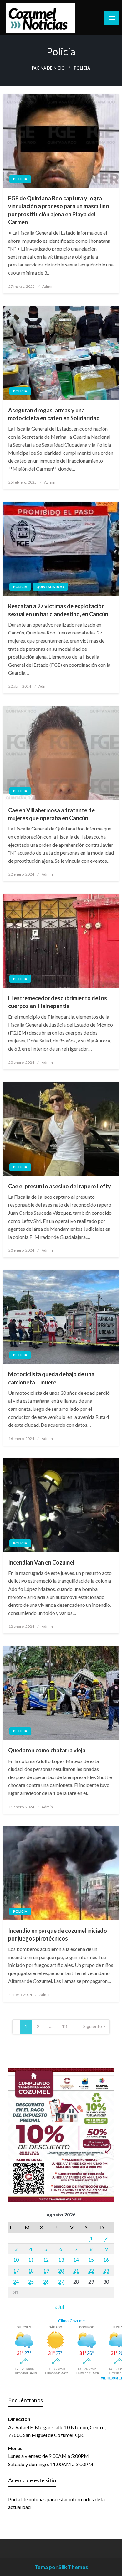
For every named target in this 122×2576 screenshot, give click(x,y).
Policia (20, 179)
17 (16, 2271)
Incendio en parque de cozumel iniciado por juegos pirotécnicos (58, 1935)
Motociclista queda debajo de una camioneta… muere (51, 1378)
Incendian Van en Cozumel (41, 1562)
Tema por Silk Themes (61, 2567)
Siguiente (93, 2026)
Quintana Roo (50, 587)
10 (16, 2260)
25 (31, 2281)
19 (46, 2271)
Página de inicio (48, 68)
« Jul (59, 2307)
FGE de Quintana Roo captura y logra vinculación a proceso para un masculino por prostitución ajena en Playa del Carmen (59, 210)
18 (64, 2026)
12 (46, 2260)
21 (76, 2271)
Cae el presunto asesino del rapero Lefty (60, 1186)
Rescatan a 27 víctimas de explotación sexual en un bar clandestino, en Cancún (58, 610)
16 (106, 2260)
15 (91, 2260)
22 (91, 2271)
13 (61, 2260)
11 (31, 2260)
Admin (48, 286)
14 (76, 2260)
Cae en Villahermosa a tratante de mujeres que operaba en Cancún (51, 814)
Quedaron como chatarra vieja (47, 1750)
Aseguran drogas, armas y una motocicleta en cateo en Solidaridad (54, 414)
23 (106, 2271)
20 (61, 2271)
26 (46, 2281)
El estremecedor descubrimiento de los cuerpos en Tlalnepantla (58, 1002)
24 (16, 2281)
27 (61, 2281)
